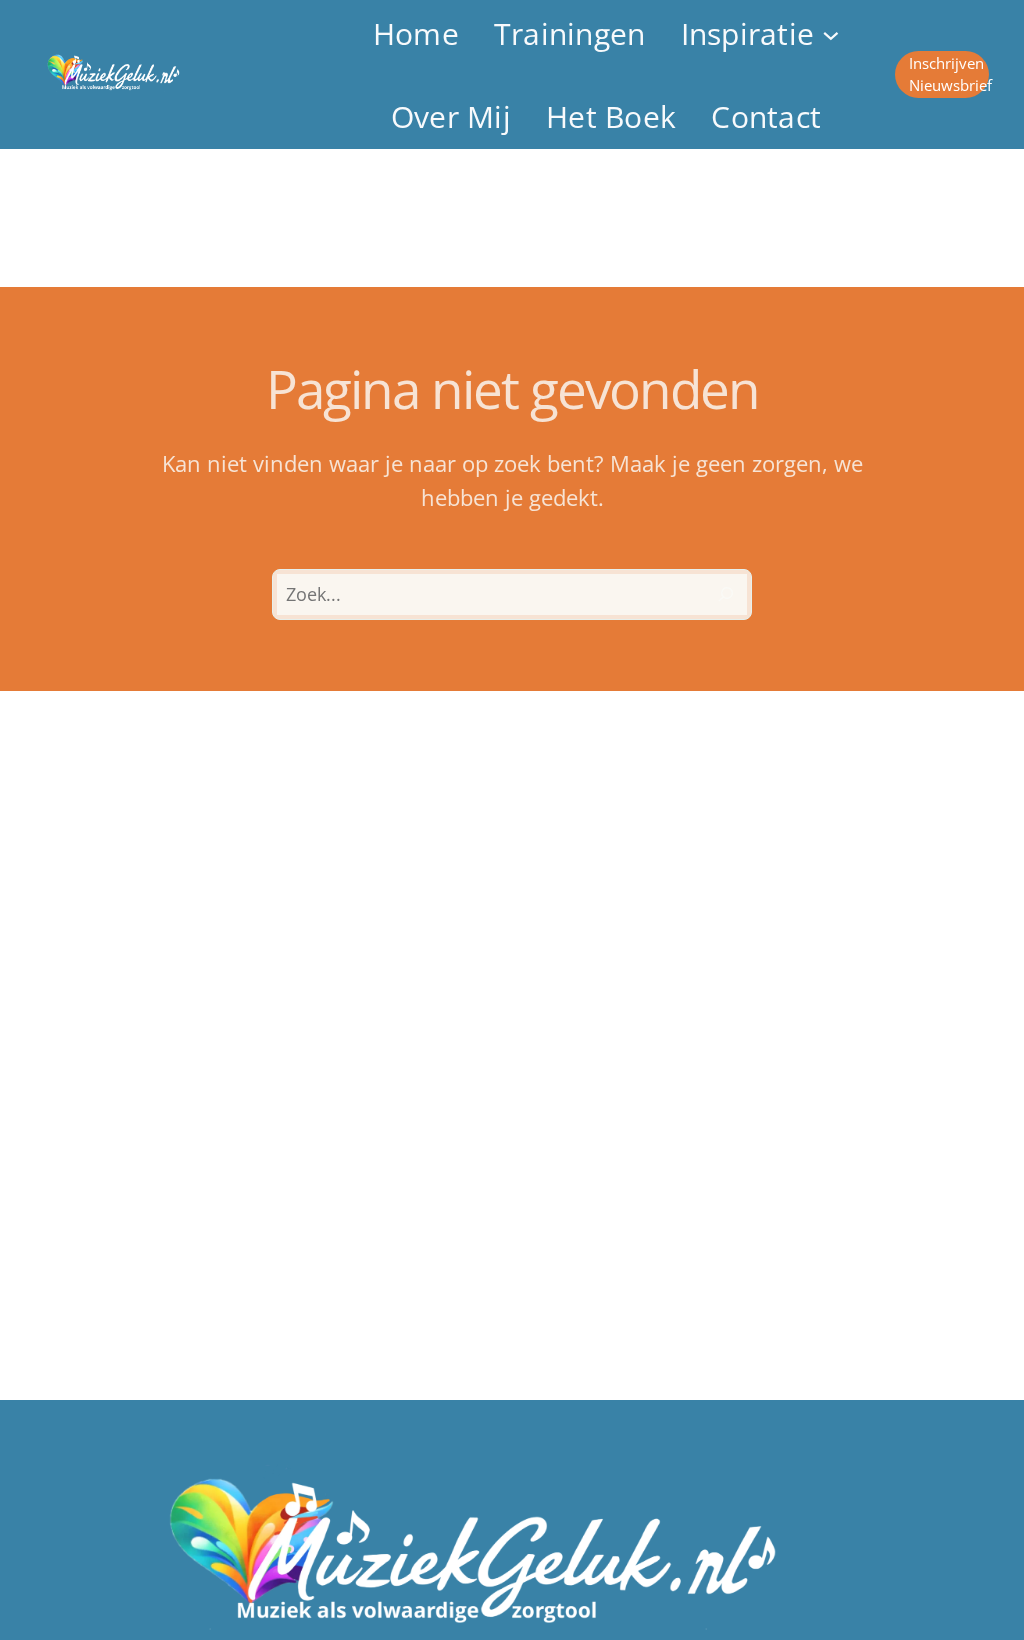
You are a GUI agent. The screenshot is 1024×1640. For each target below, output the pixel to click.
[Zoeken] (726, 595)
